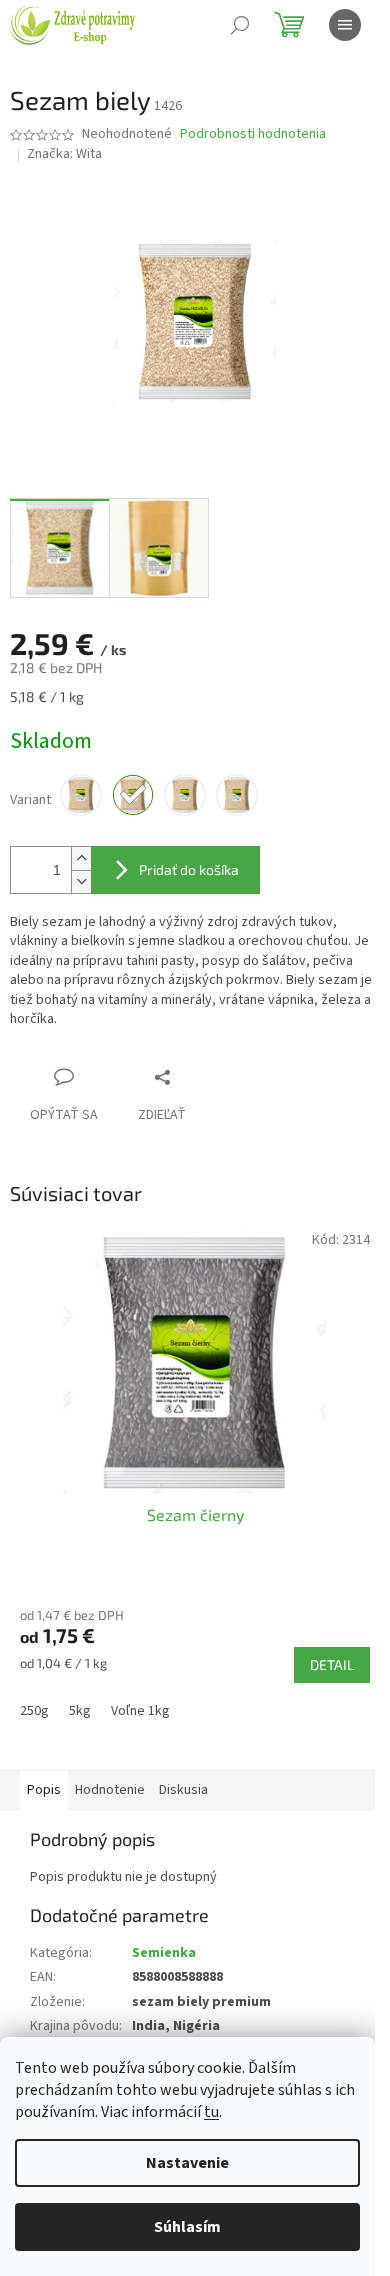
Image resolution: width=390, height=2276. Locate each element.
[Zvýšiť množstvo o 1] (81, 858)
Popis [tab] (44, 1790)
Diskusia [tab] (183, 1790)
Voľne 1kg (140, 1711)
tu (211, 2112)
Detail (332, 1664)
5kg (80, 1711)
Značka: (64, 154)
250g (34, 1711)
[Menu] (345, 25)
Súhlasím (187, 2227)
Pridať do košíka (189, 869)
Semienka (164, 1953)
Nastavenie (187, 2163)
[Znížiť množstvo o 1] (81, 881)
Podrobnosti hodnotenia (253, 134)
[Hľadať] (240, 25)
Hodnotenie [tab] (110, 1790)
